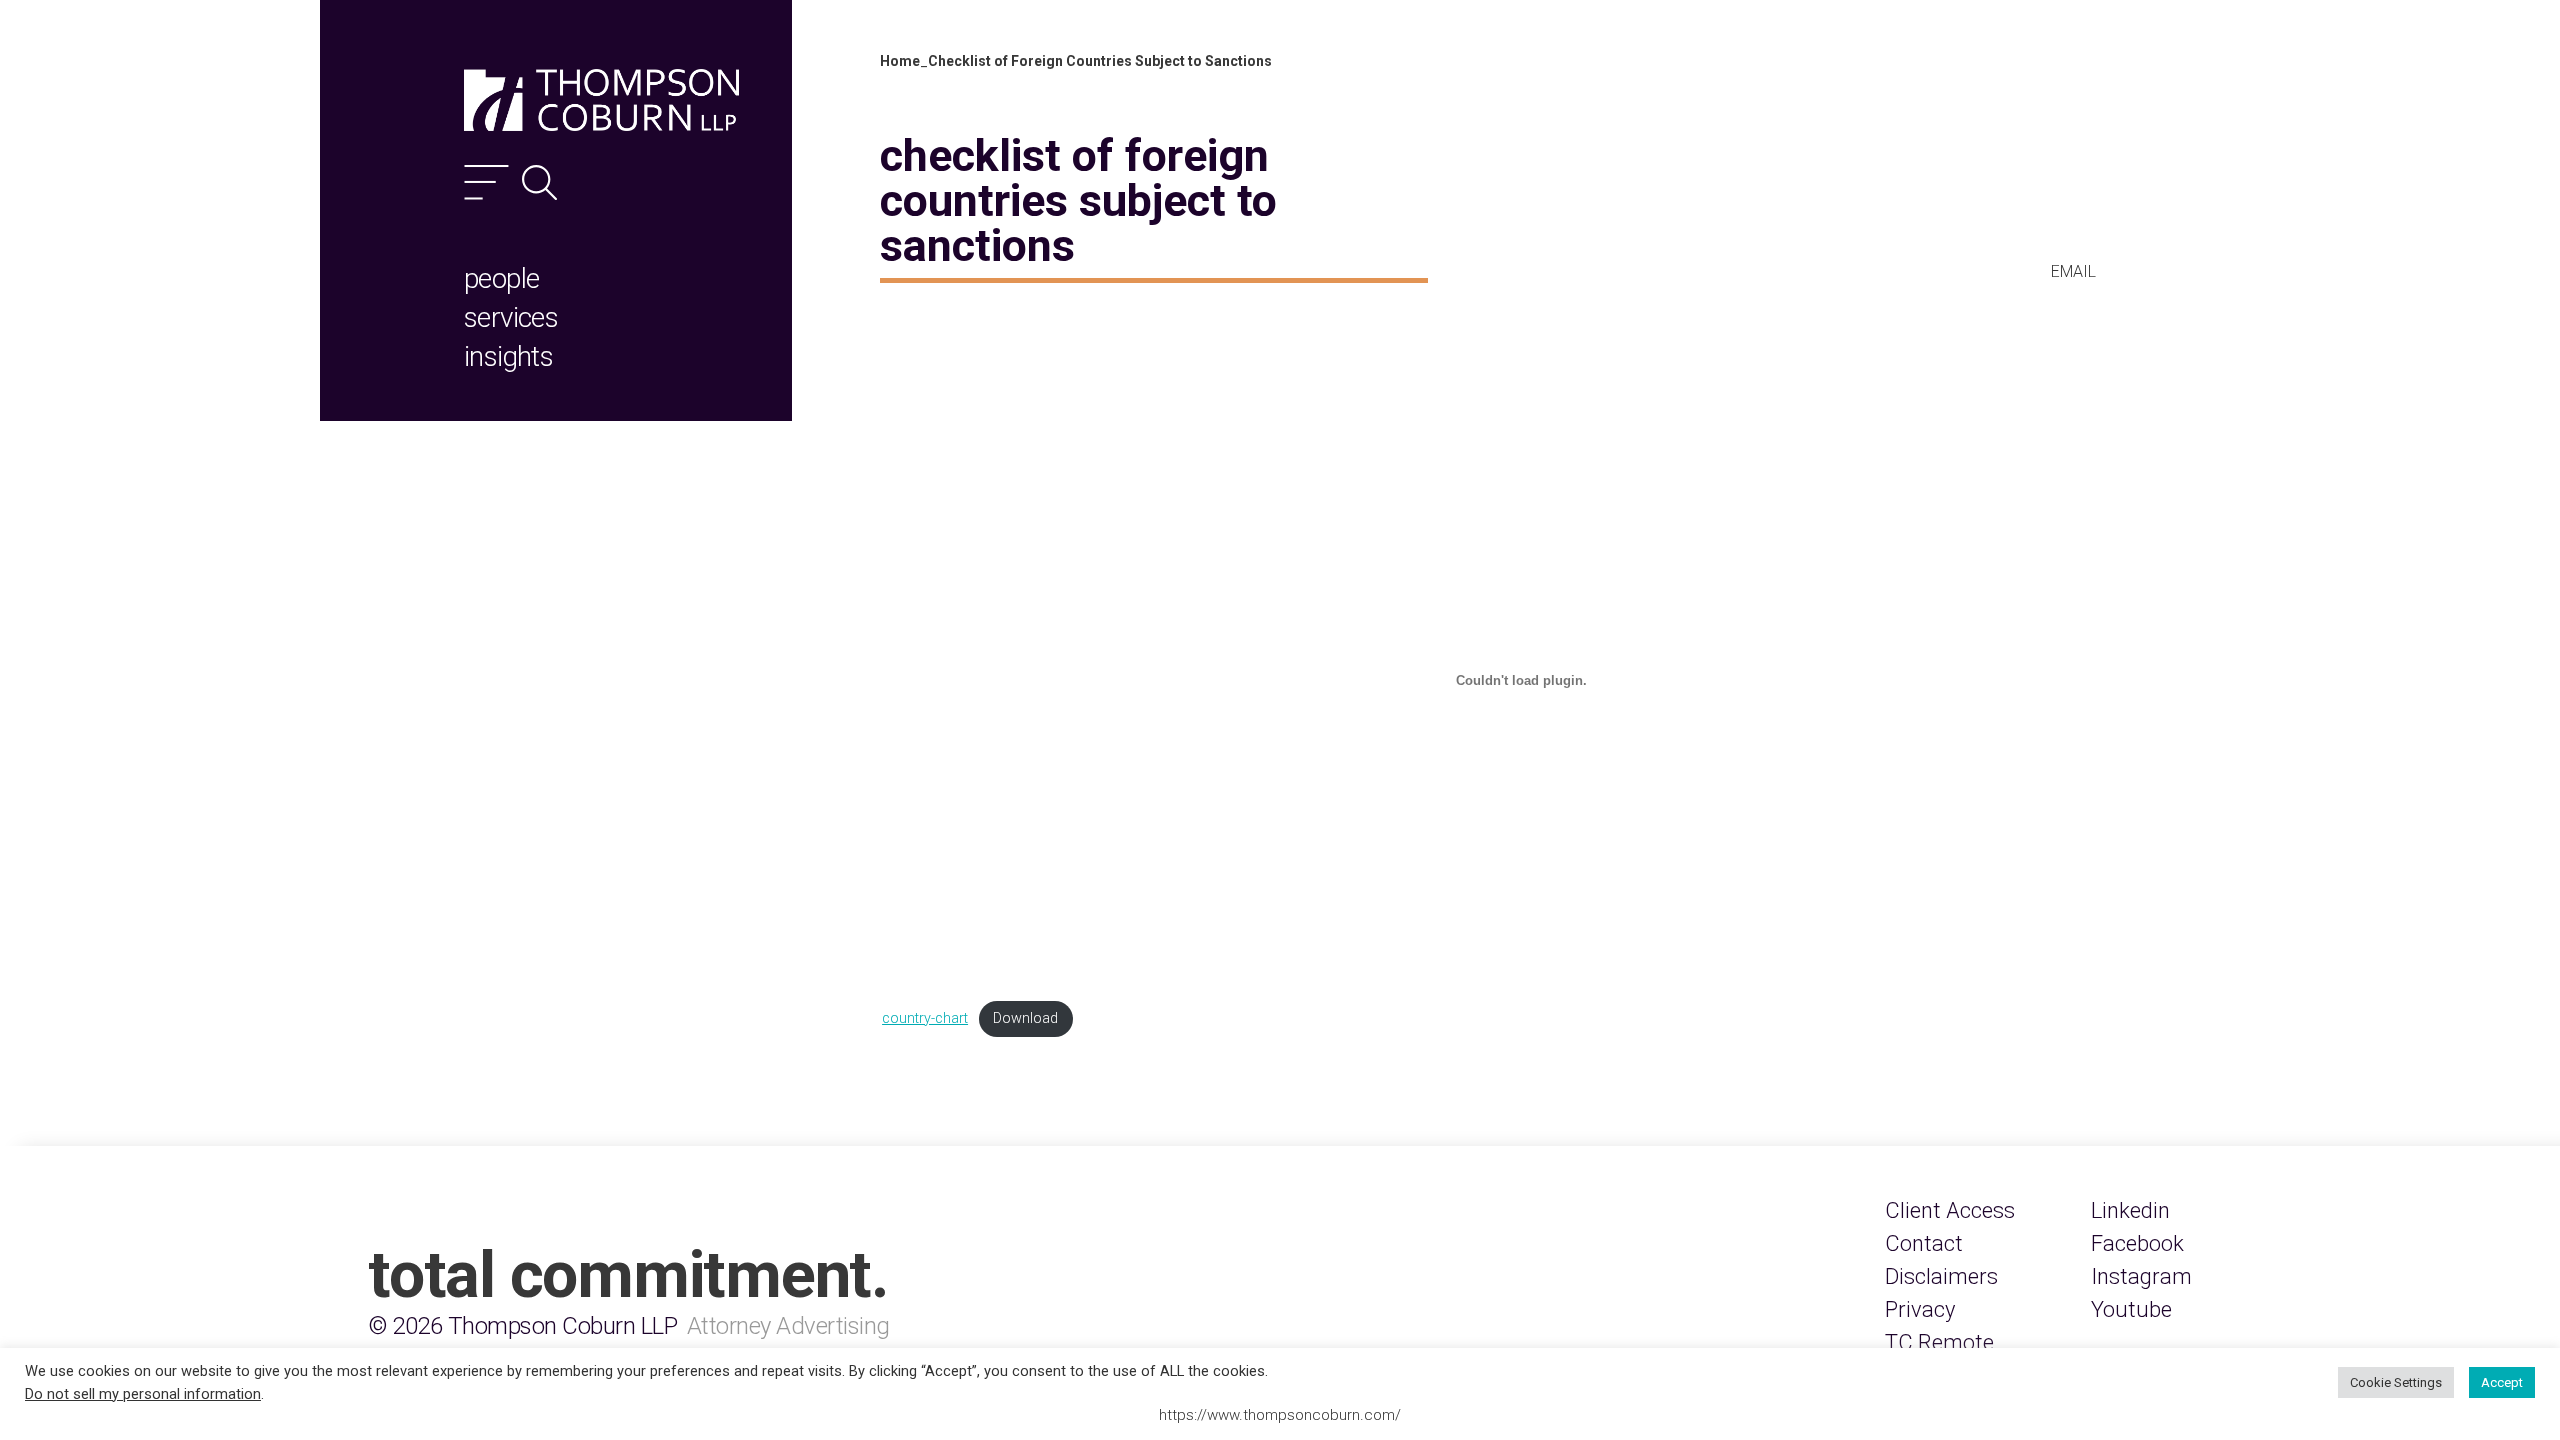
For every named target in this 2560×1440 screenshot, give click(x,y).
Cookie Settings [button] (2396, 1382)
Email (2073, 271)
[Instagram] (2141, 1276)
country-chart (925, 1018)
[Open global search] (539, 182)
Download (1025, 1018)
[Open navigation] (486, 182)
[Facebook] (2137, 1243)
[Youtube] (2131, 1309)
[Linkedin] (2130, 1210)
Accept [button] (2502, 1382)
